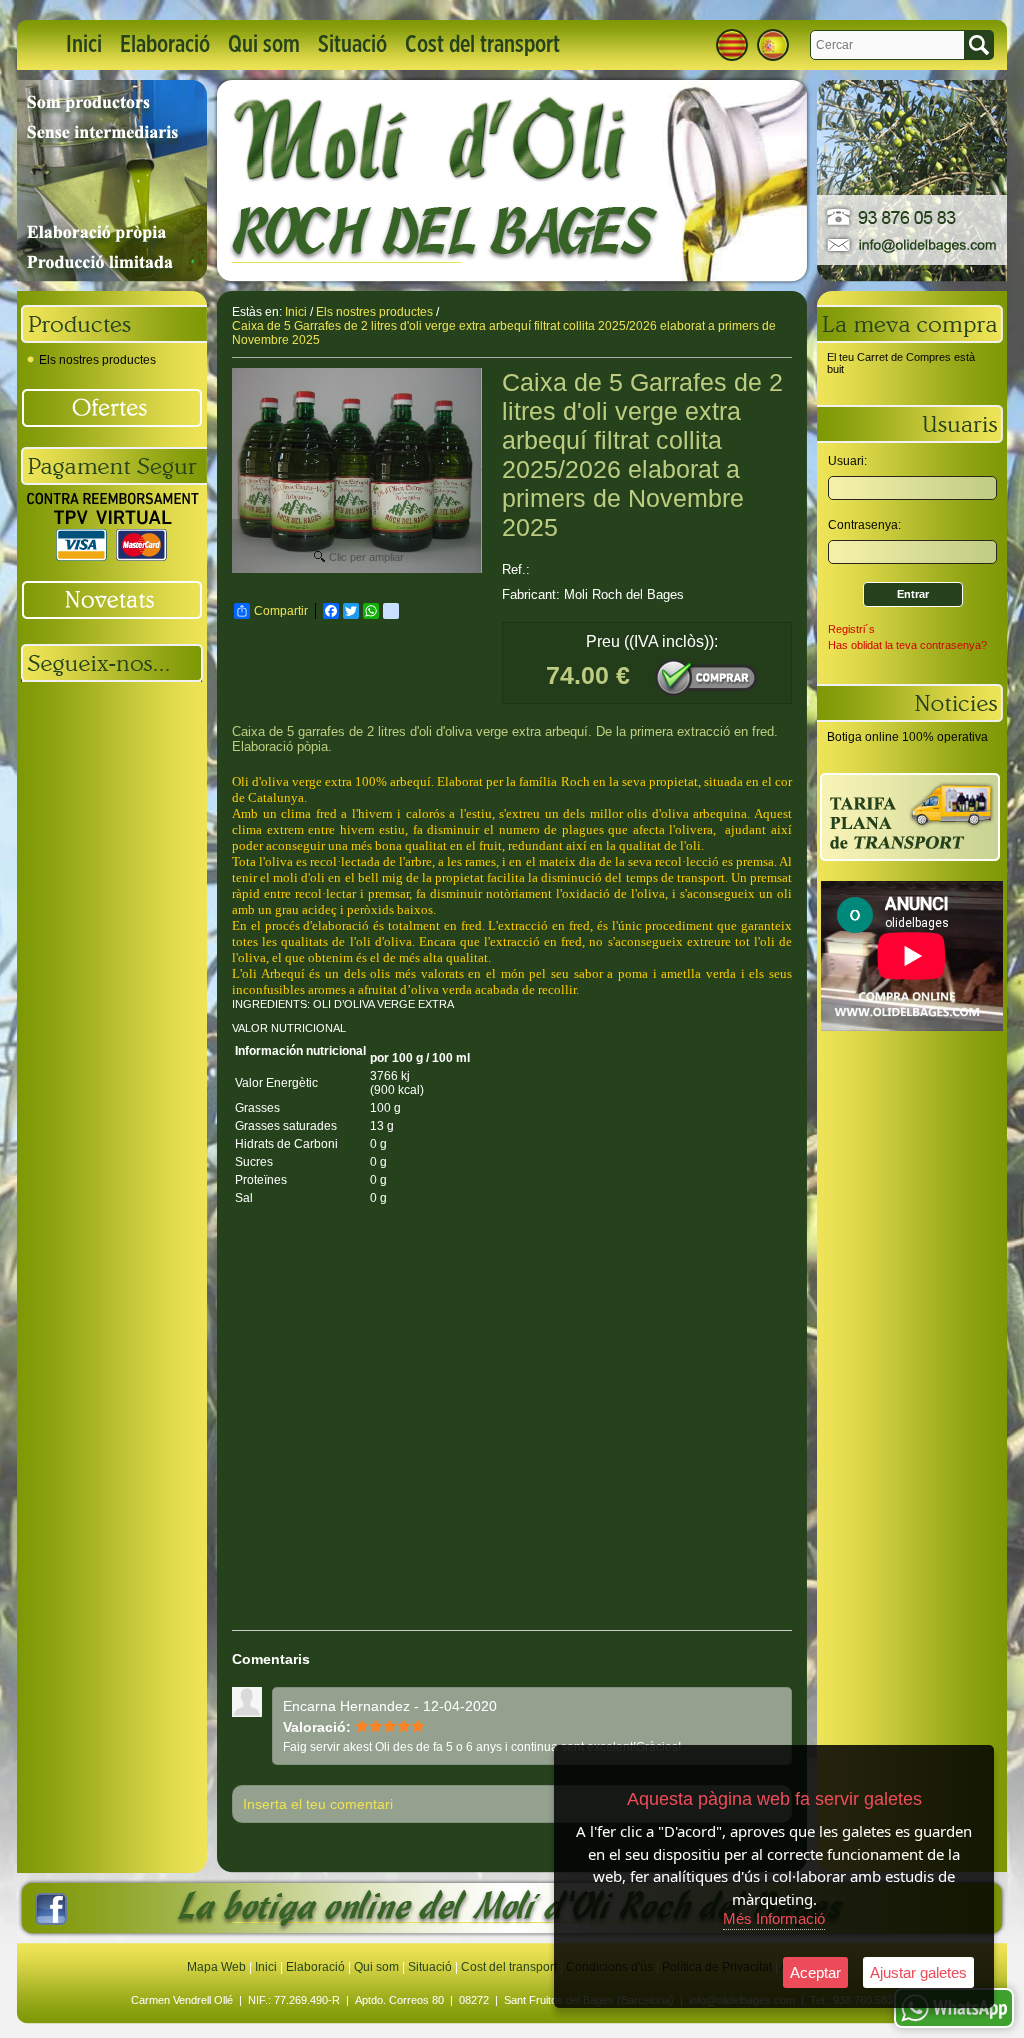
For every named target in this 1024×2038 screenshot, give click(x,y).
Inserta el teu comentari (318, 1804)
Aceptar (815, 1972)
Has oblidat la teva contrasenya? (907, 645)
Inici (84, 45)
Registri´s (851, 629)
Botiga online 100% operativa (907, 737)
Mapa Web (218, 1967)
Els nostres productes (97, 360)
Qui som (264, 45)
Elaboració (165, 45)
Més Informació (774, 1918)
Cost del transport (482, 45)
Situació (352, 45)
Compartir (281, 611)
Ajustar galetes (918, 1972)
